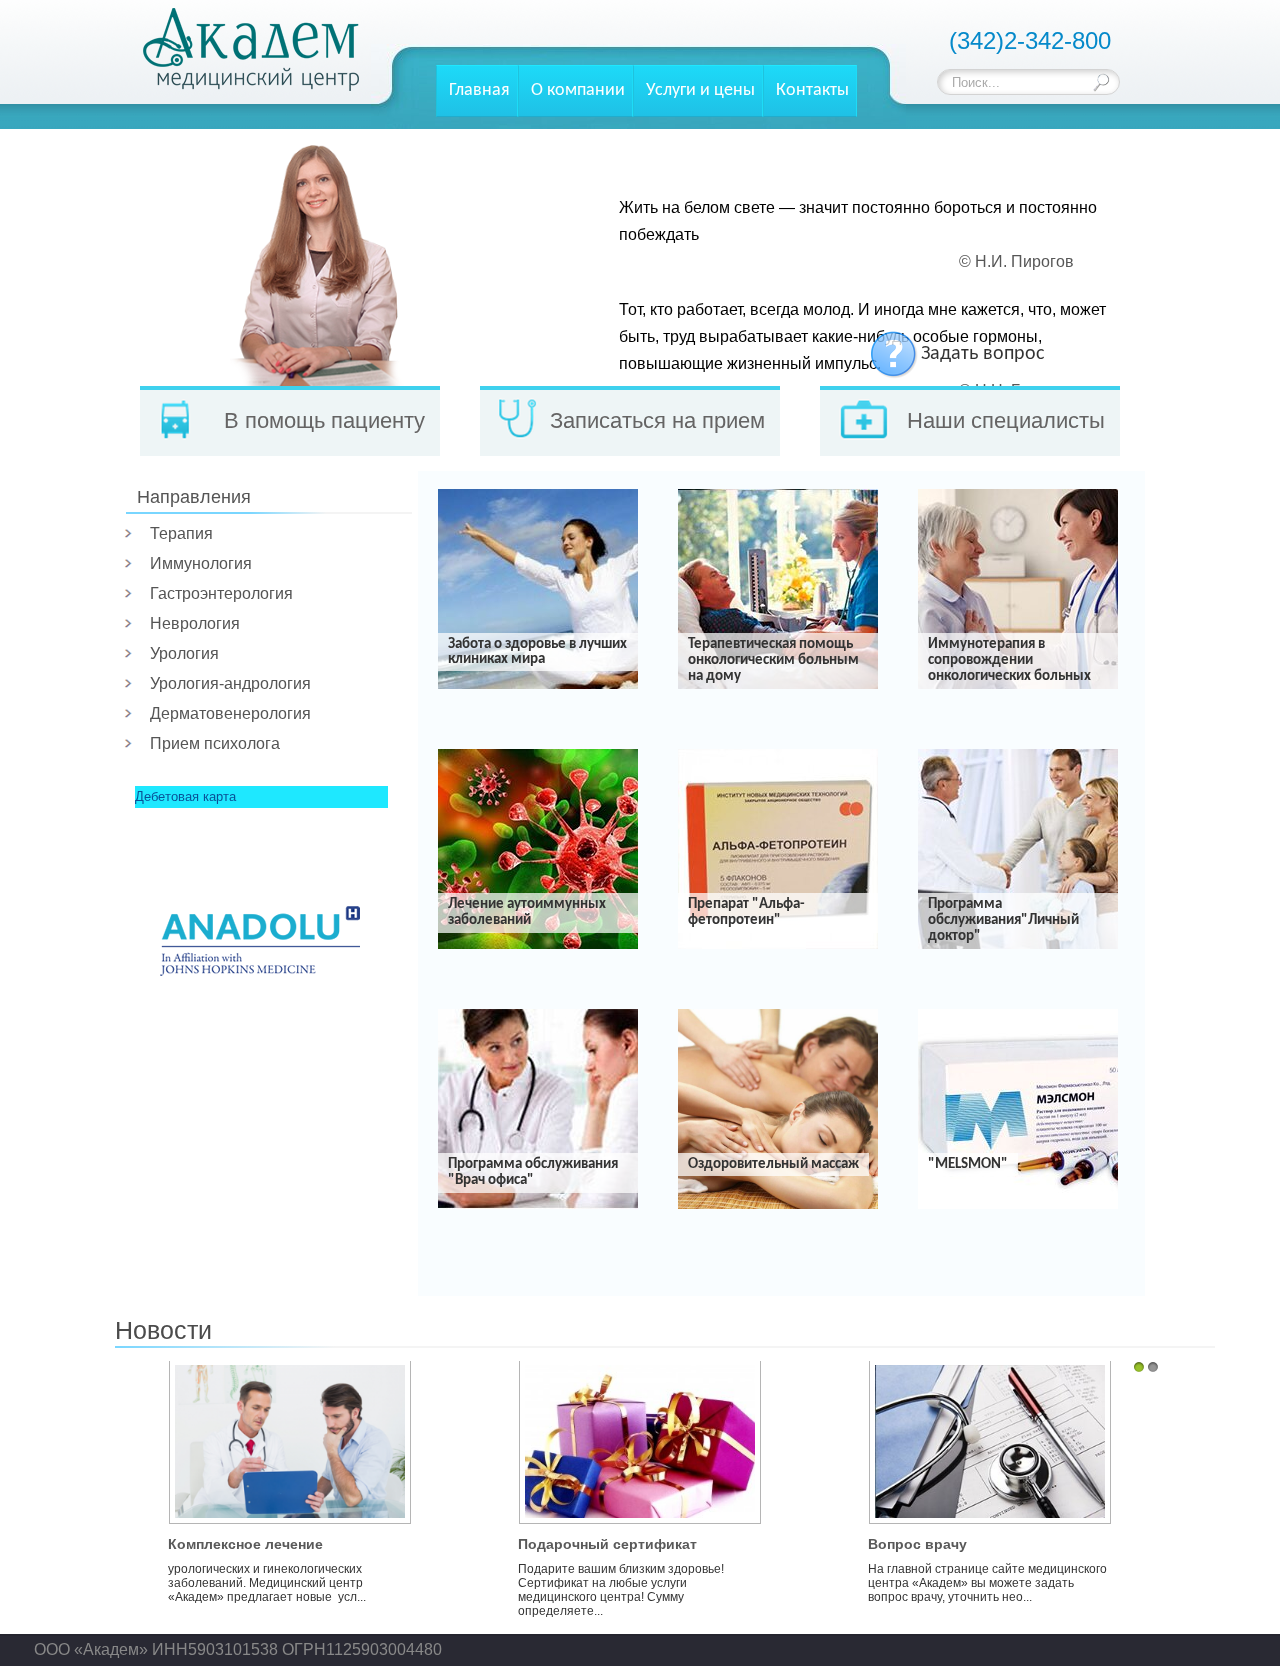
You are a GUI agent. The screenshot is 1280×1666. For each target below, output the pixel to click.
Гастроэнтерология (221, 593)
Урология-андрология (230, 683)
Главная (479, 90)
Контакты (812, 90)
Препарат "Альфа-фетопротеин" (746, 912)
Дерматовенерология (230, 713)
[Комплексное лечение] (290, 1502)
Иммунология (201, 563)
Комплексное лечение (245, 1544)
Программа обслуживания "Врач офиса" (533, 1172)
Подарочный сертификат (607, 1544)
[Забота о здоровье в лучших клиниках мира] (538, 685)
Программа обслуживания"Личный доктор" (1003, 920)
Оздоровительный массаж (773, 1164)
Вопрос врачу (917, 1544)
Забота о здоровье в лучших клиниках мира (537, 652)
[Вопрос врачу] (990, 1502)
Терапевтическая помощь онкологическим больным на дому (773, 660)
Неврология (195, 623)
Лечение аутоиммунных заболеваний (527, 912)
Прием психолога (215, 743)
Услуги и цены (700, 90)
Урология (184, 653)
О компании (578, 90)
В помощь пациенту (324, 420)
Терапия (181, 533)
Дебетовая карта (185, 796)
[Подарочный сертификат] (640, 1502)
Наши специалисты (1006, 420)
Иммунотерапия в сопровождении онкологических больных (1009, 660)
